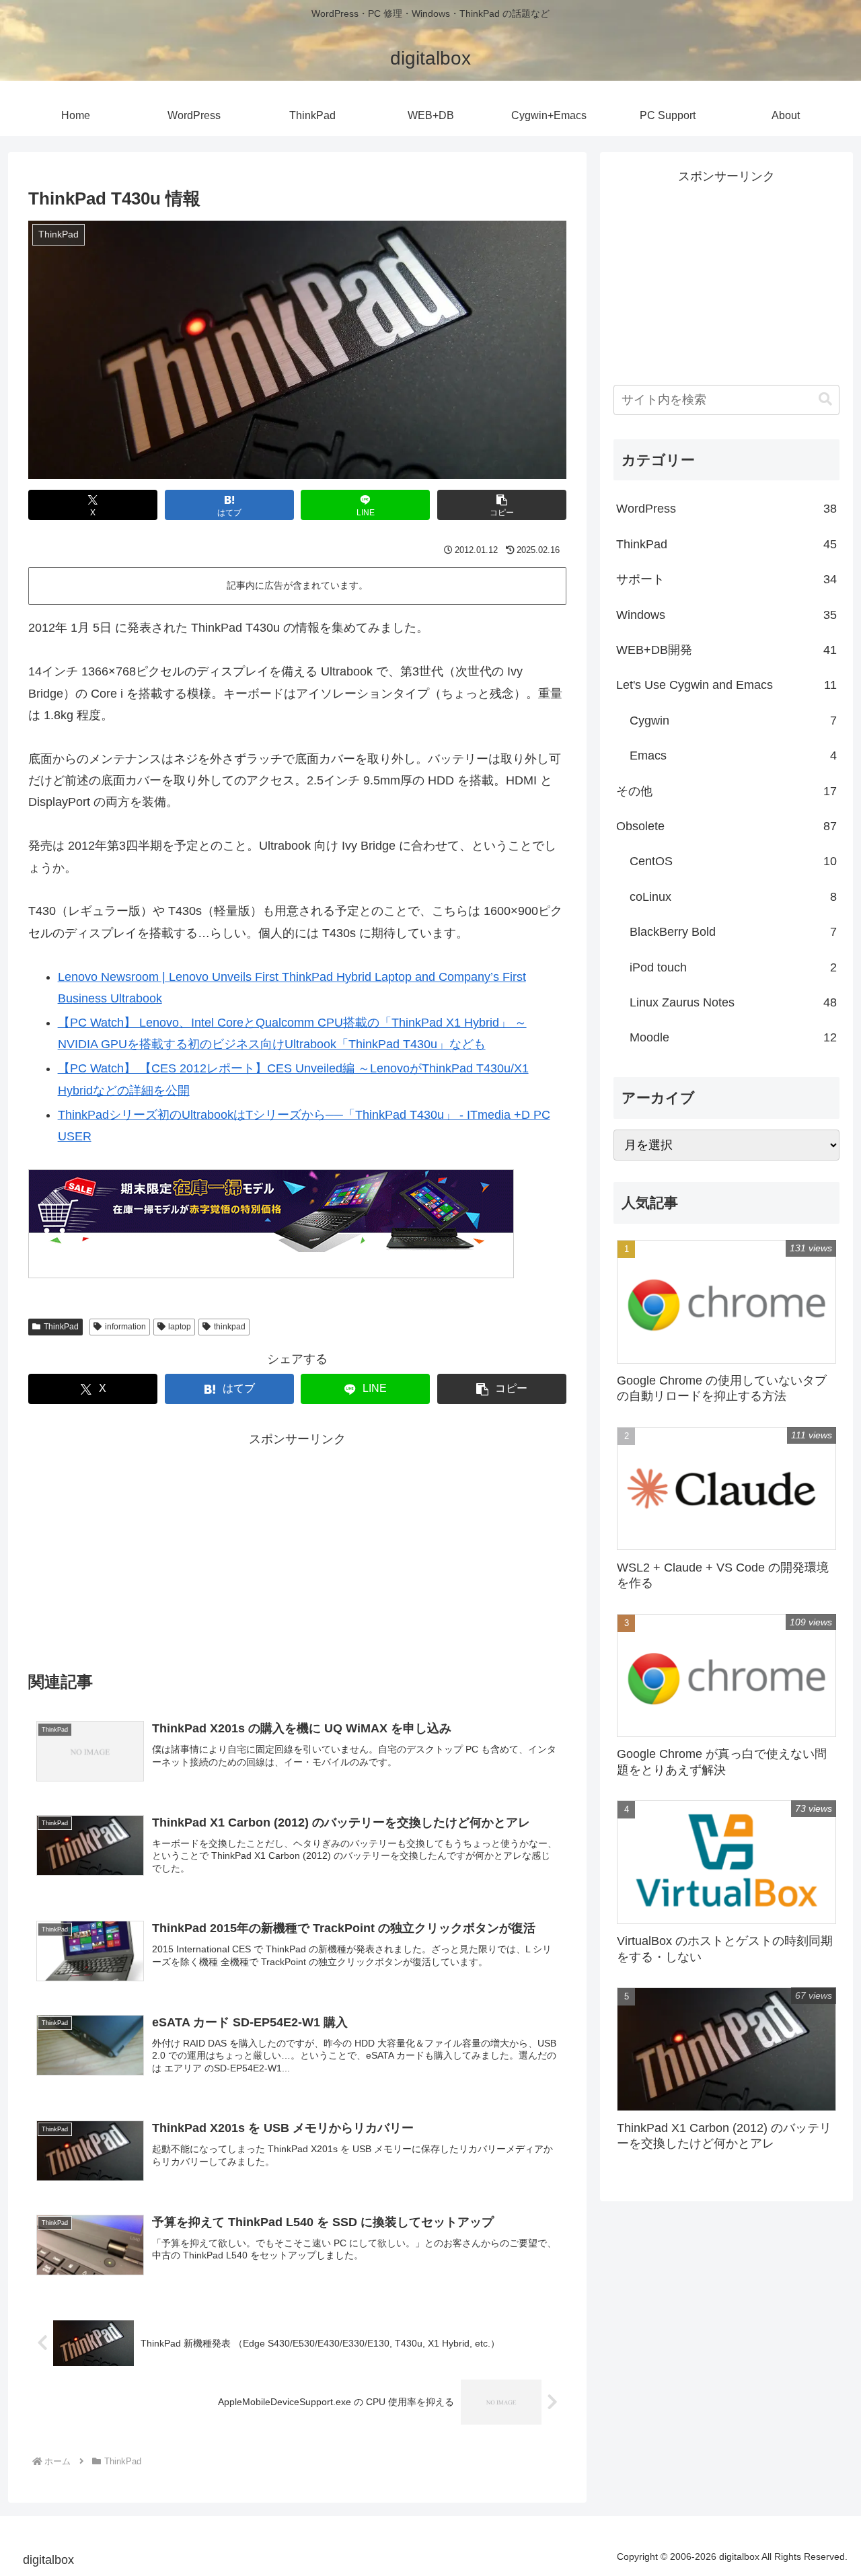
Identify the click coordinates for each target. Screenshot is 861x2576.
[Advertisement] (180, 1544)
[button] (502, 505)
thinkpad (230, 1327)
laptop (180, 1327)
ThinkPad (61, 1327)
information (125, 1327)
